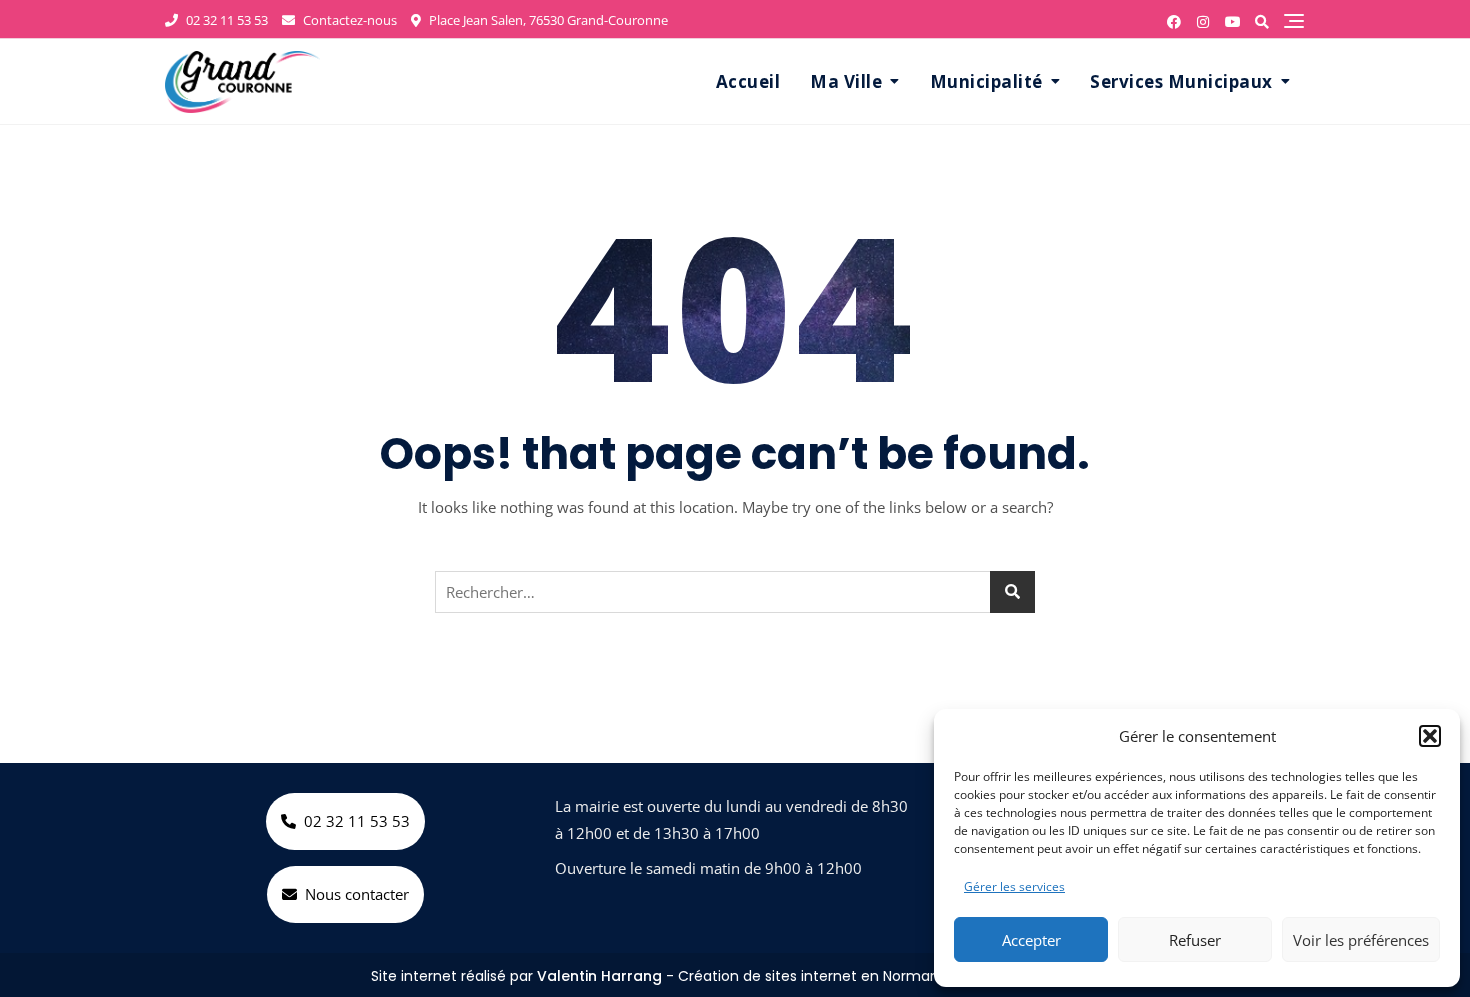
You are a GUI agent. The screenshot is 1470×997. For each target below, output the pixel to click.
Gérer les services (1014, 886)
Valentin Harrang (599, 976)
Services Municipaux (1181, 81)
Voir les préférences (1361, 940)
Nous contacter (357, 894)
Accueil (748, 81)
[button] (1430, 736)
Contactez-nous (348, 20)
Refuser (1195, 940)
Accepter (1031, 940)
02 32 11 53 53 (225, 20)
